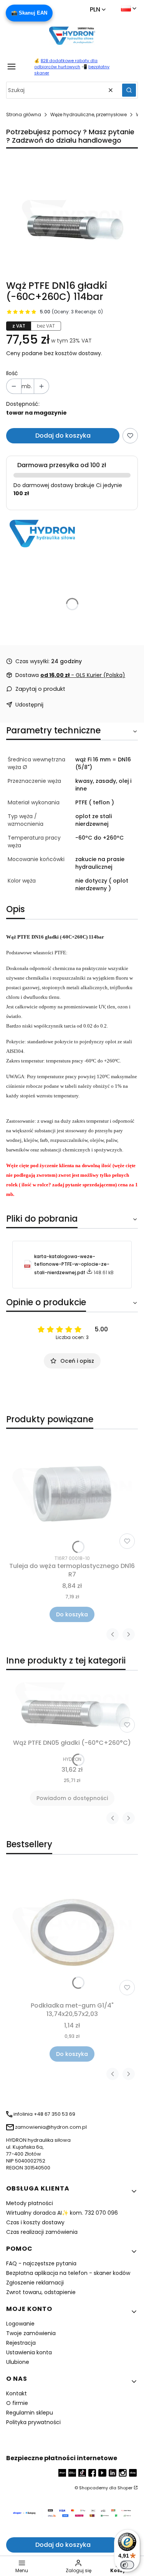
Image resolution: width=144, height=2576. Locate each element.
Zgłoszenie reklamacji (35, 2283)
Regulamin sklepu (30, 2413)
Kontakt (17, 2393)
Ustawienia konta (29, 2352)
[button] (129, 90)
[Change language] (129, 8)
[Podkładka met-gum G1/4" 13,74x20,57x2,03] (72, 1933)
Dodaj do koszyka (63, 436)
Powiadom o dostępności (72, 1798)
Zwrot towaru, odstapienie (41, 2292)
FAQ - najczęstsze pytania (41, 2263)
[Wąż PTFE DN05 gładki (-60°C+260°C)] (72, 1706)
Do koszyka (72, 1614)
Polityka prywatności (33, 2422)
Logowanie (20, 2324)
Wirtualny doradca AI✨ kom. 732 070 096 (62, 2213)
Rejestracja (21, 2343)
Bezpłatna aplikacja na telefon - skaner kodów (68, 2273)
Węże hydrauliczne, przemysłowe (89, 114)
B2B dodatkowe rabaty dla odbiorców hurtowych (66, 64)
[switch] (127, 2565)
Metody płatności (30, 2203)
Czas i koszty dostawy (35, 2222)
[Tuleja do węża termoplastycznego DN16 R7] (72, 1494)
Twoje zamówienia (31, 2333)
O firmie (17, 2403)
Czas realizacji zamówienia (42, 2232)
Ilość (12, 373)
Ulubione (18, 2362)
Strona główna (24, 114)
